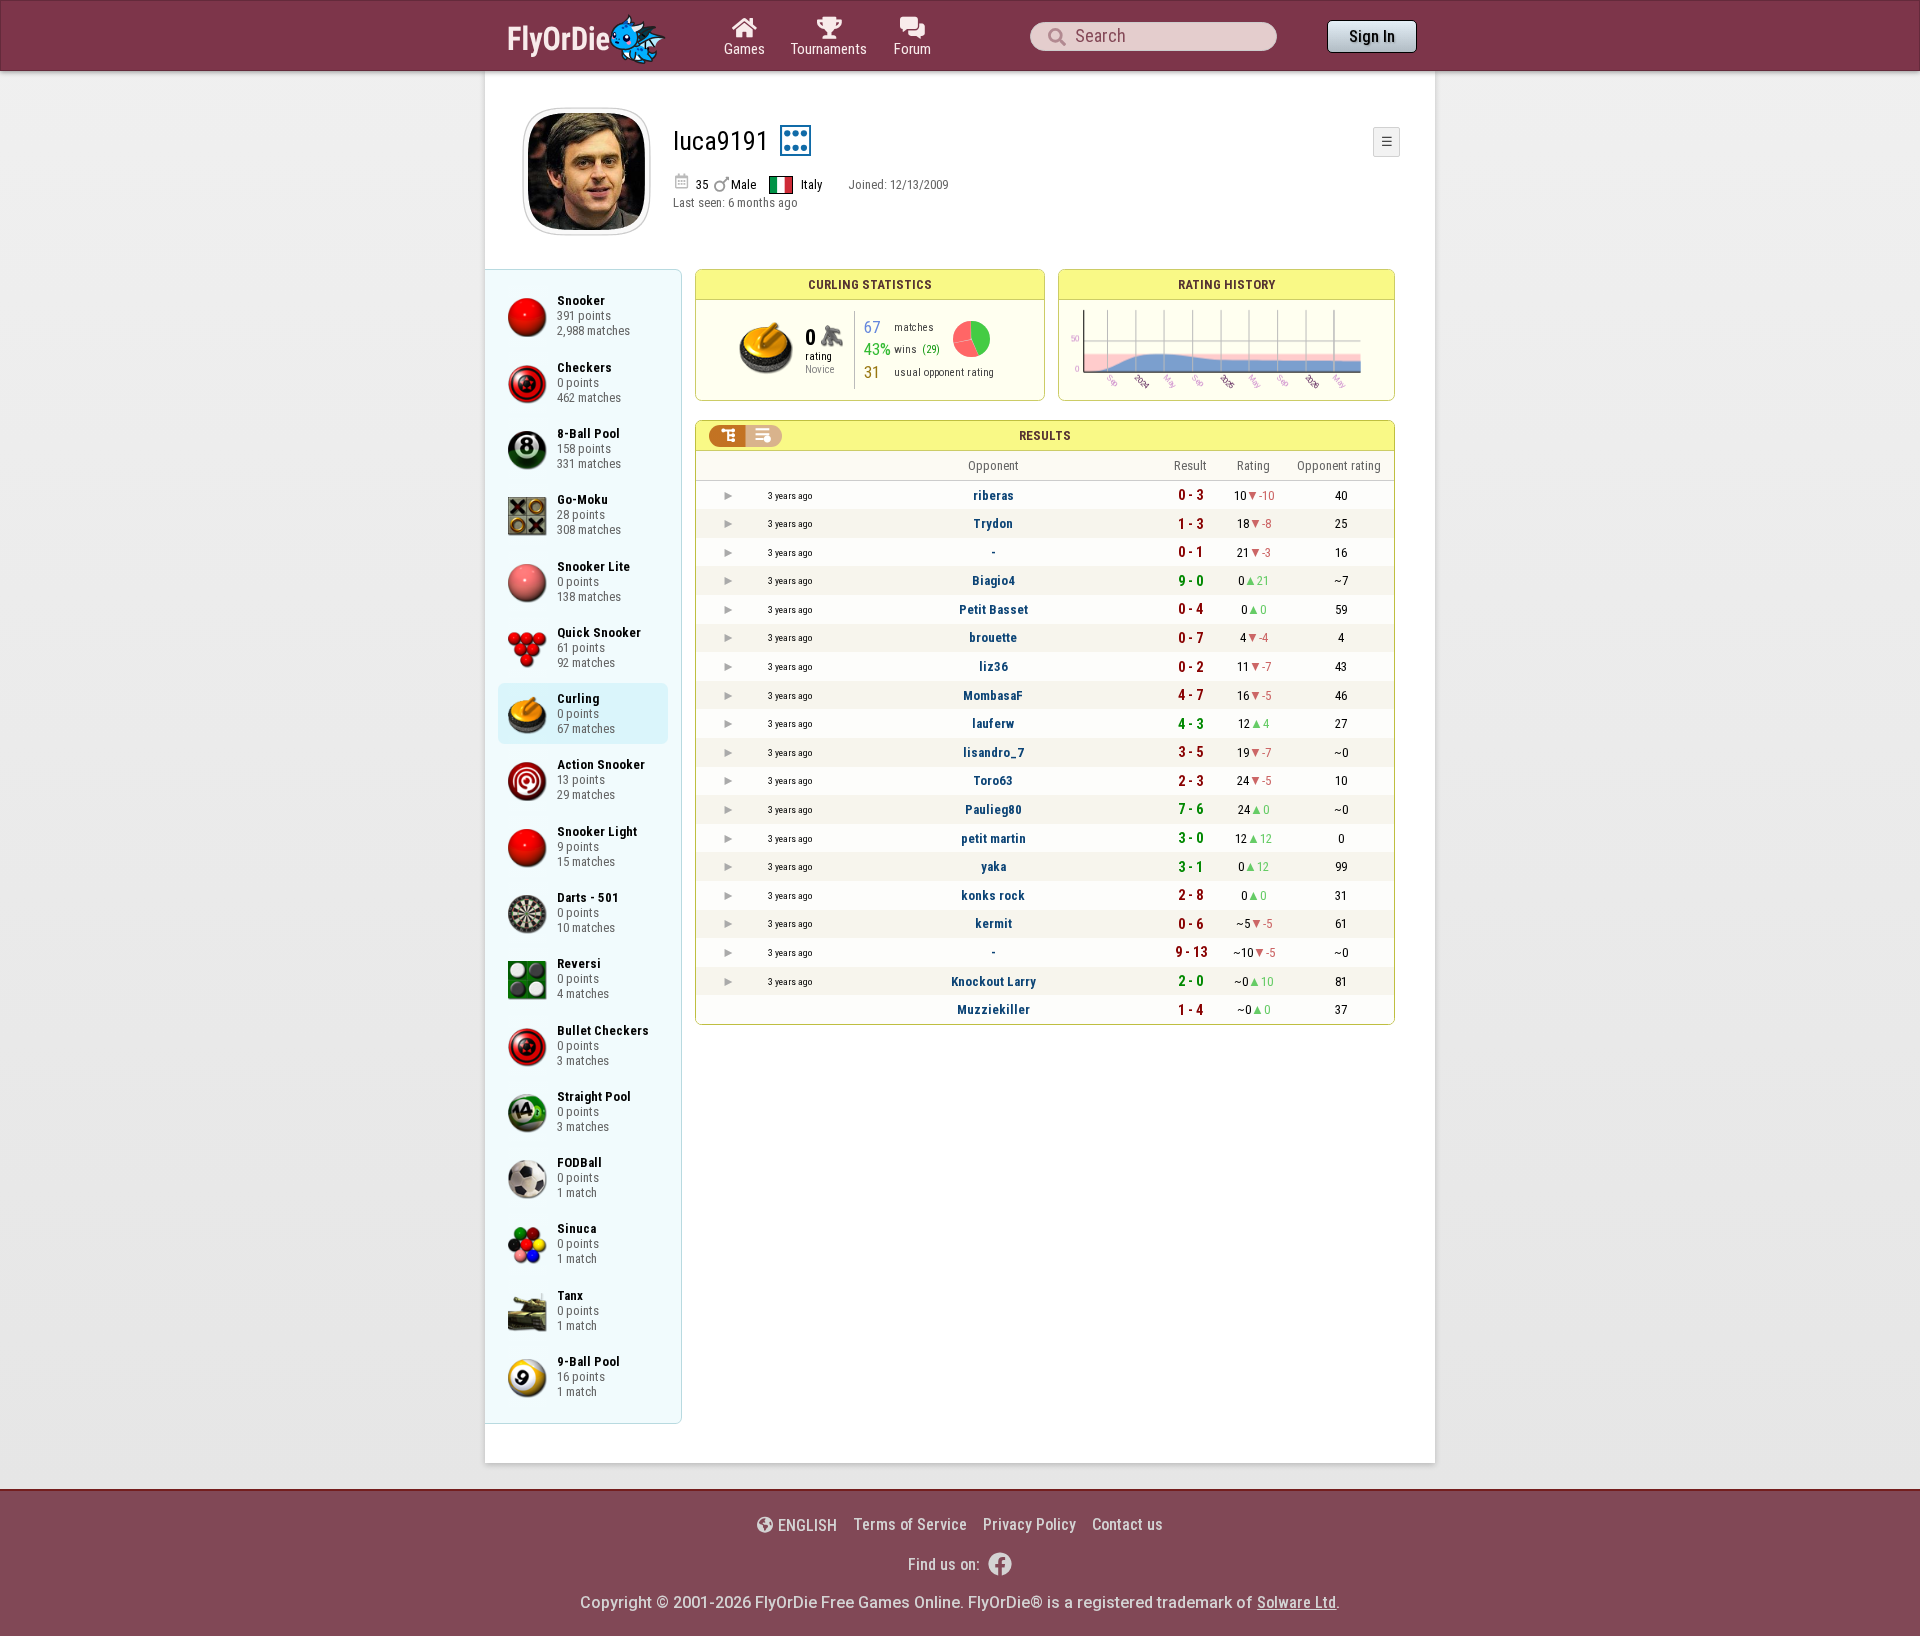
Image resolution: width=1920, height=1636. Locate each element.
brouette (993, 637)
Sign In (1372, 36)
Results (1045, 435)
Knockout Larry (993, 981)
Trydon (993, 523)
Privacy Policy (1029, 1524)
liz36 (993, 666)
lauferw (993, 723)
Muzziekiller (993, 1009)
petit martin (993, 838)
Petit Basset (993, 609)
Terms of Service (910, 1524)
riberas (993, 495)
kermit (993, 923)
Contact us (1127, 1524)
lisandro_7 (993, 752)
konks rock (993, 895)
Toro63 (993, 780)
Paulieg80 (993, 809)
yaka (993, 866)
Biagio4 (993, 580)
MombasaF (993, 695)
